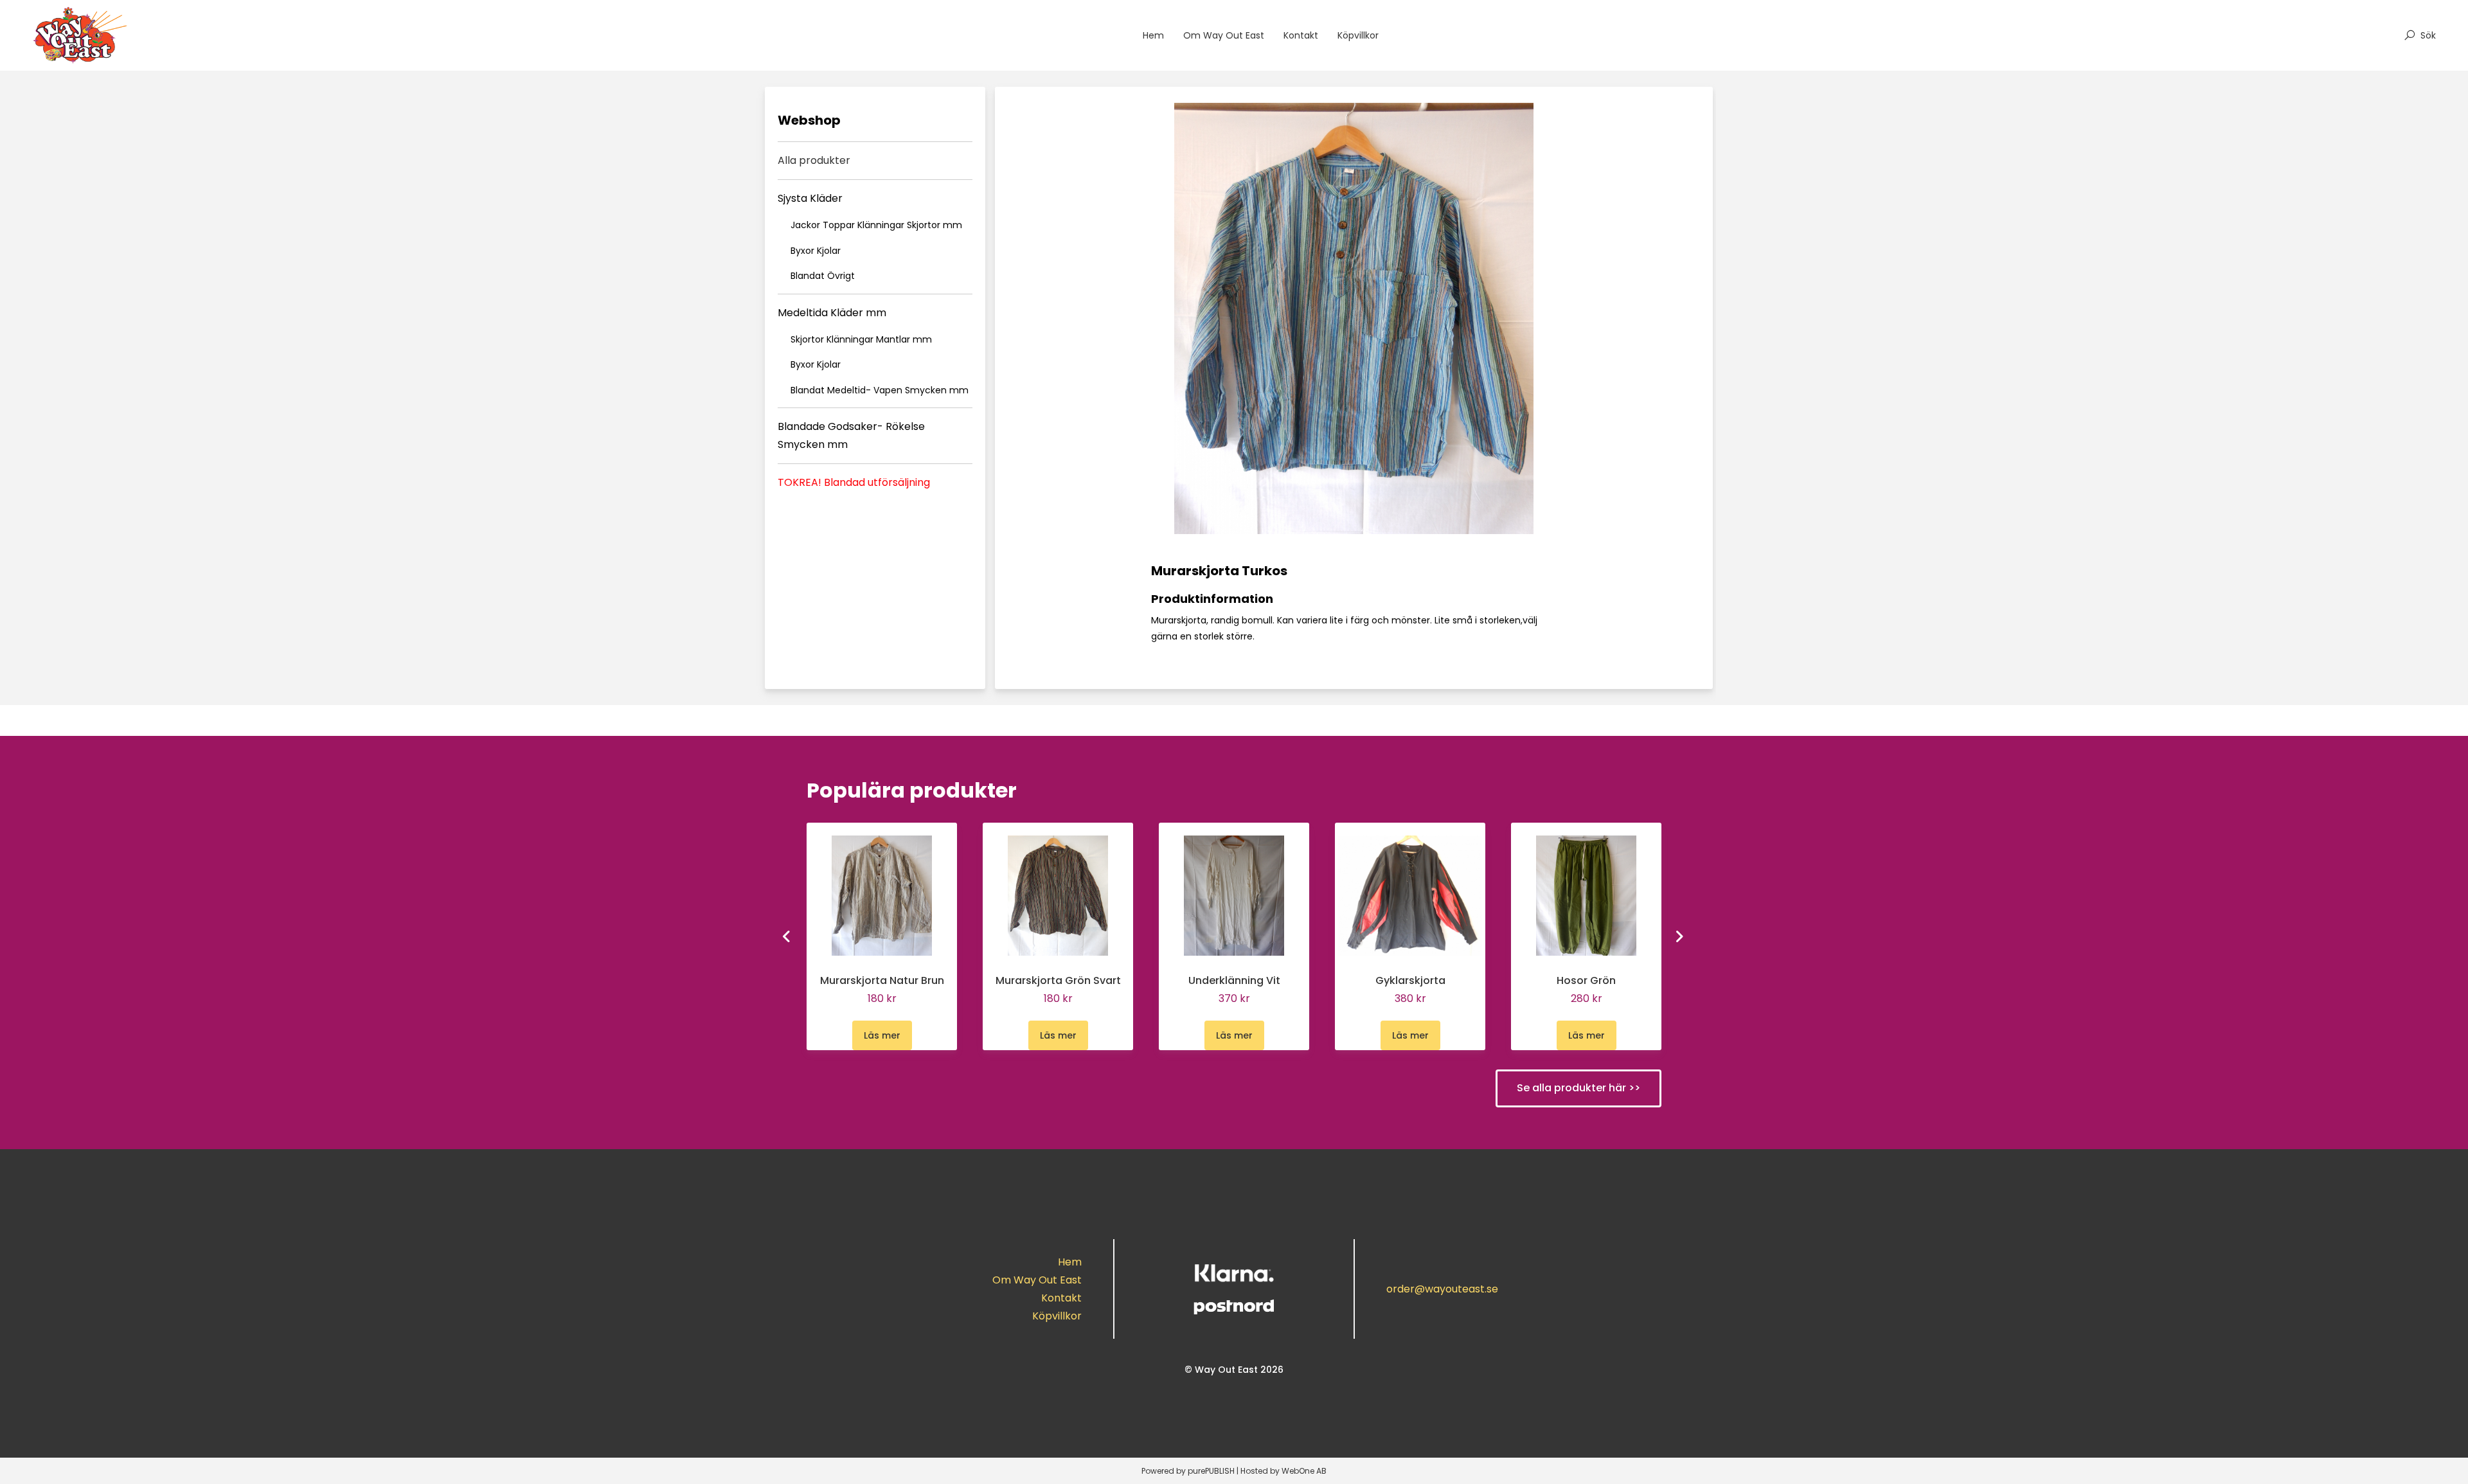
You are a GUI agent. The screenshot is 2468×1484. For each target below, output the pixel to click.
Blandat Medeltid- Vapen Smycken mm (880, 390)
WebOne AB (1304, 1471)
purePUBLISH (1211, 1471)
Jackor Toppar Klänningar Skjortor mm (876, 225)
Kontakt (1301, 35)
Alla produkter (814, 160)
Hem (1153, 35)
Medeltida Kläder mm (832, 313)
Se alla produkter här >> (1578, 1088)
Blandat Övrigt (823, 276)
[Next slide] (1680, 936)
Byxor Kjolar (816, 251)
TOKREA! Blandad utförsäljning (854, 482)
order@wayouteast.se (1442, 1289)
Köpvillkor (1358, 35)
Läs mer (882, 1035)
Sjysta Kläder (810, 198)
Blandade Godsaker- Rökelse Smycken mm (851, 435)
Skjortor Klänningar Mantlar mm (861, 339)
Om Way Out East (1224, 35)
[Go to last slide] (788, 936)
